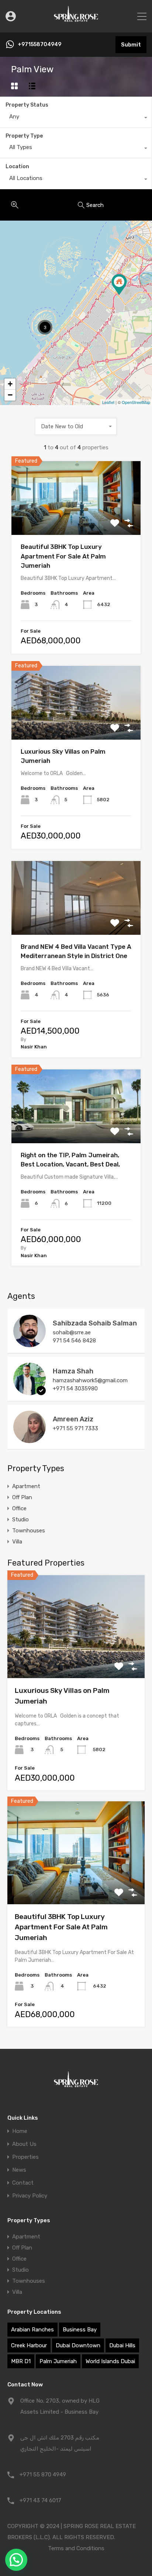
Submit (131, 45)
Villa (17, 1542)
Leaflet (108, 402)
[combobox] (76, 118)
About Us (24, 2144)
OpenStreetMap (136, 402)
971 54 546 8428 (74, 1341)
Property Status (27, 105)
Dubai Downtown (78, 2345)
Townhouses (29, 1531)
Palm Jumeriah (58, 2361)
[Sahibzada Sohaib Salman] (30, 1344)
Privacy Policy (30, 2196)
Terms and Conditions (76, 2548)
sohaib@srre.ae (72, 1332)
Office (19, 1508)
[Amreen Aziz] (30, 1440)
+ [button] (10, 384)
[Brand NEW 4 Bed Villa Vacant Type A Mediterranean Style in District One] (119, 285)
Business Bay (80, 2330)
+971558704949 (39, 45)
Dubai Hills (122, 2345)
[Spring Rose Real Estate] (76, 24)
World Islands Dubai (110, 2361)
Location (17, 167)
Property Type (24, 136)
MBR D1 (21, 2361)
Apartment (26, 1486)
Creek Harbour (29, 2345)
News (19, 2170)
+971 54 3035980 (75, 1389)
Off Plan (22, 1497)
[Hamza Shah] (30, 1392)
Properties (25, 2157)
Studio (20, 1519)
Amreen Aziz (73, 1419)
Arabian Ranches (32, 2330)
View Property (76, 520)
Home (20, 2131)
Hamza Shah (73, 1371)
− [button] (10, 395)
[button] (16, 2560)
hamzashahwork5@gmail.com (90, 1380)
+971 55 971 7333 (75, 1428)
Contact (23, 2183)
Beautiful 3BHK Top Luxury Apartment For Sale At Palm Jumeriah (63, 556)
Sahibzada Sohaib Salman (95, 1323)
